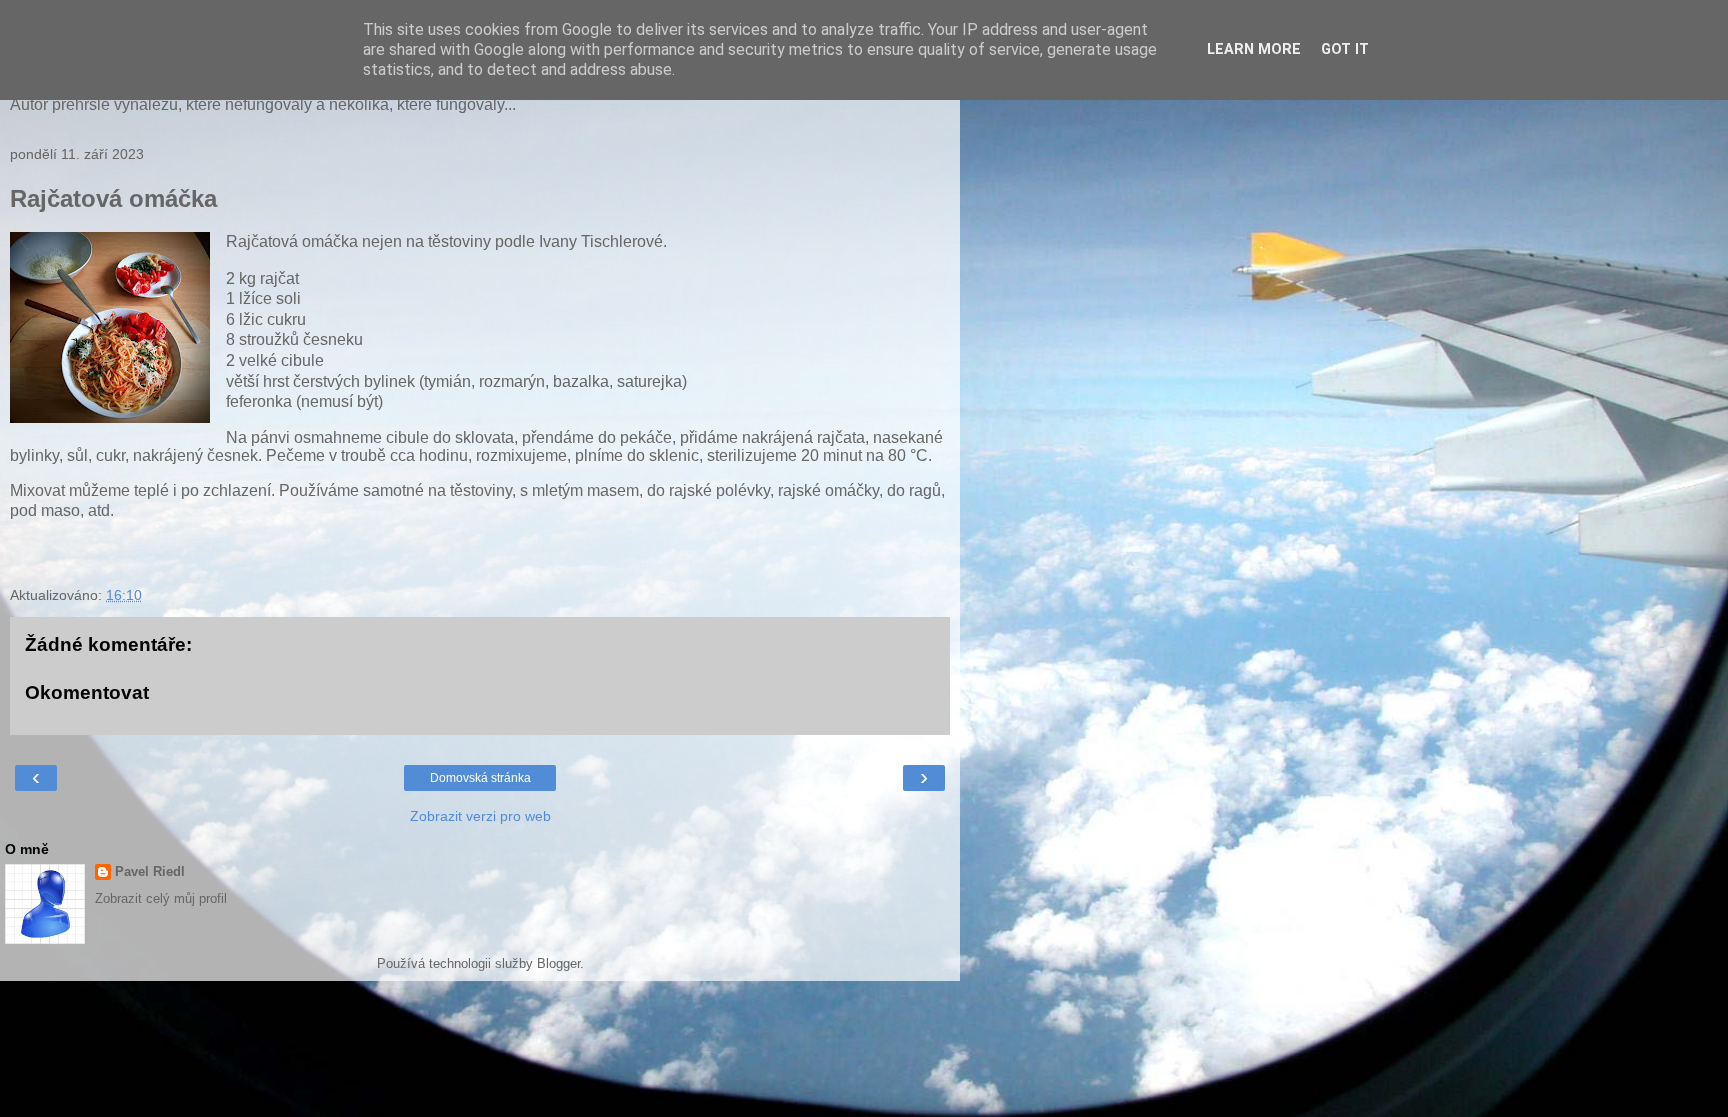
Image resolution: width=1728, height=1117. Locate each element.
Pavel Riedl (150, 871)
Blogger (558, 963)
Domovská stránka (480, 778)
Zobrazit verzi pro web (480, 816)
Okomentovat (87, 692)
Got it (1345, 49)
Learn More (1254, 49)
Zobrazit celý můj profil (161, 898)
